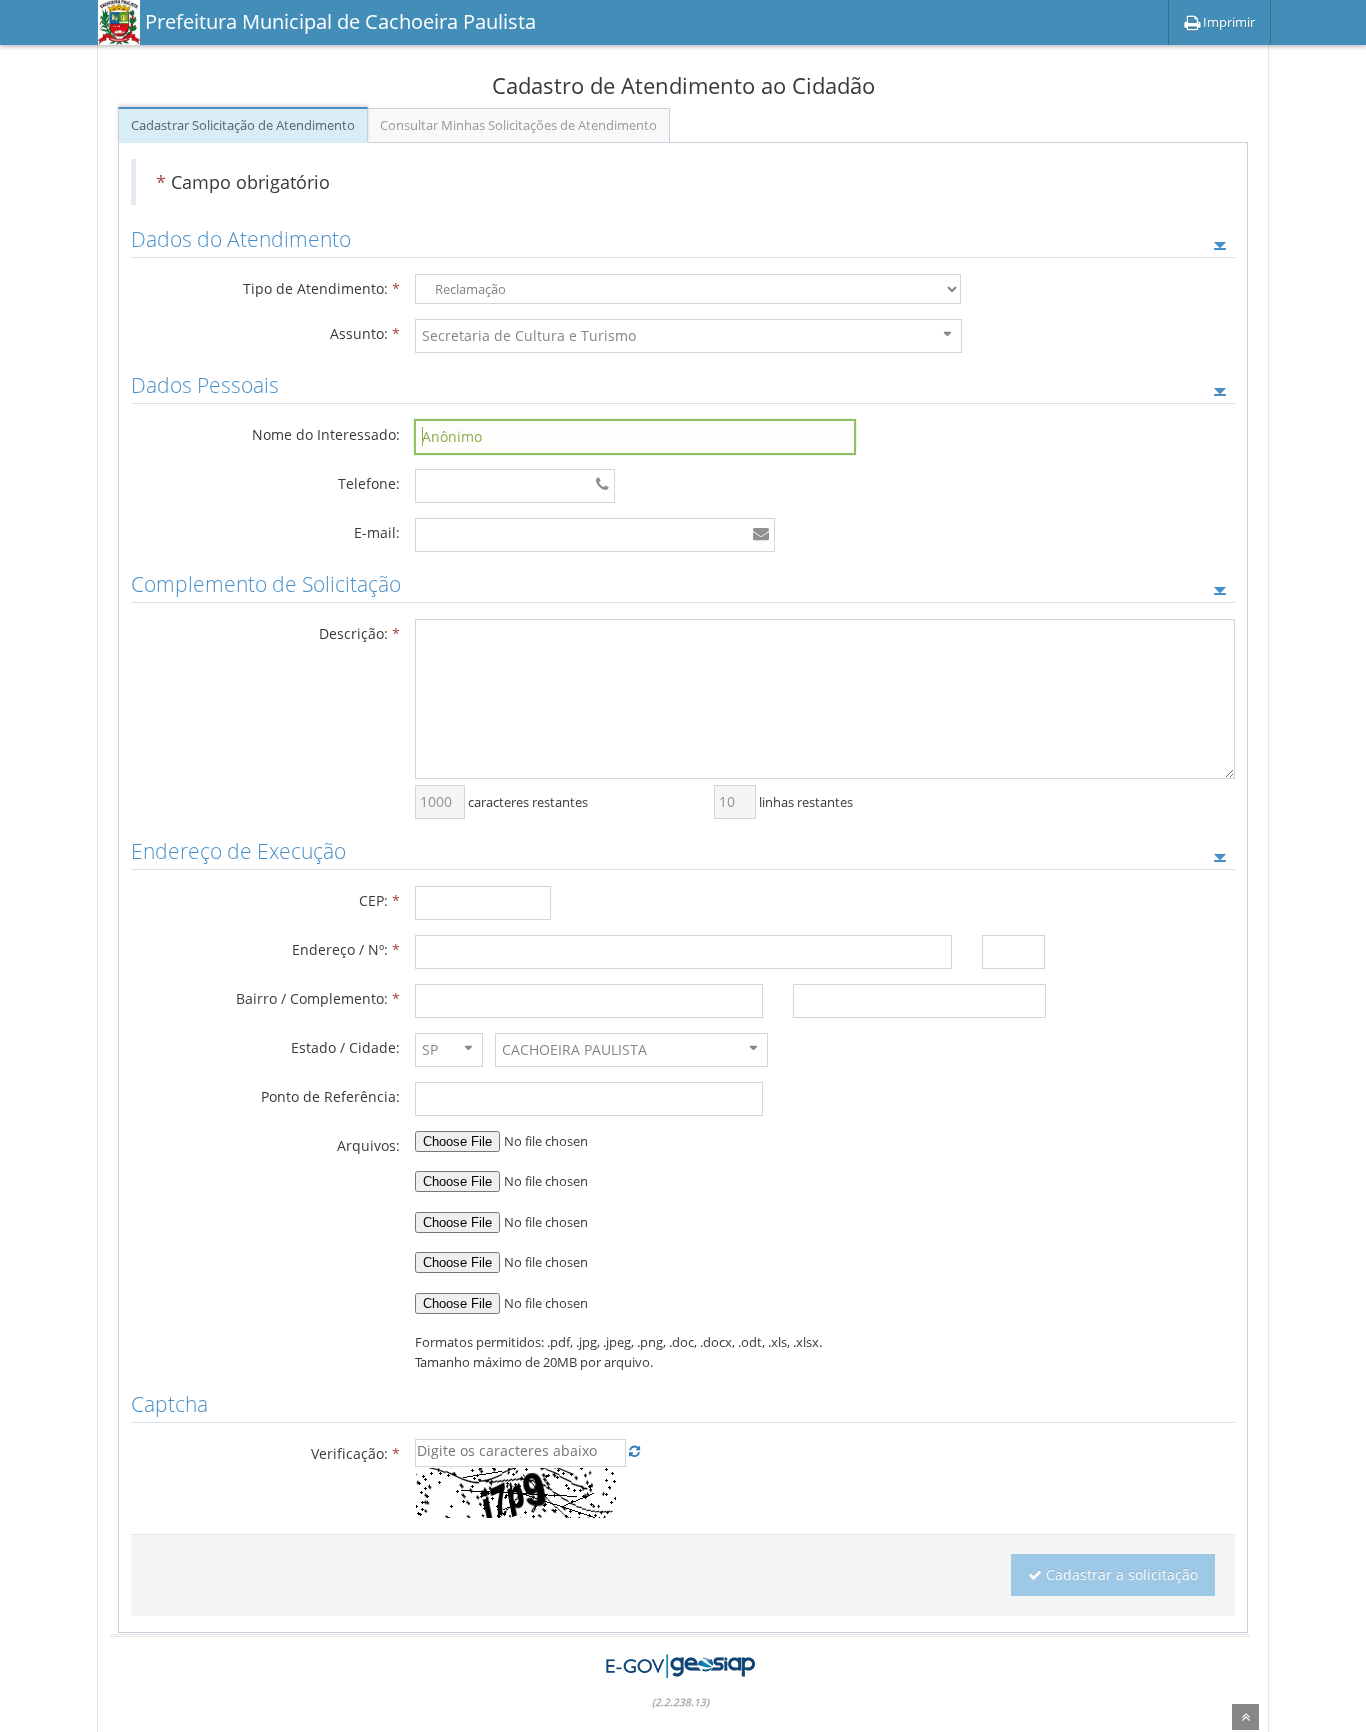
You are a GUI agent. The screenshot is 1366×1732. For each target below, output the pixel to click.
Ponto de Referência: (330, 1096)
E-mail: (377, 532)
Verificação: (355, 1453)
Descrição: (359, 633)
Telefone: (369, 483)
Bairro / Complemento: (318, 998)
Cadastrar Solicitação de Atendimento (243, 125)
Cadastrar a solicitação (1122, 1574)
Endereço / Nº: (346, 949)
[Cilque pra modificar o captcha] (634, 1451)
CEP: (379, 900)
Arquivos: (368, 1145)
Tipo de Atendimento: (321, 288)
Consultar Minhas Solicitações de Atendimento (518, 125)
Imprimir (1227, 22)
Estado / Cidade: (345, 1047)
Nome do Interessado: (326, 434)
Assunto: (365, 333)
